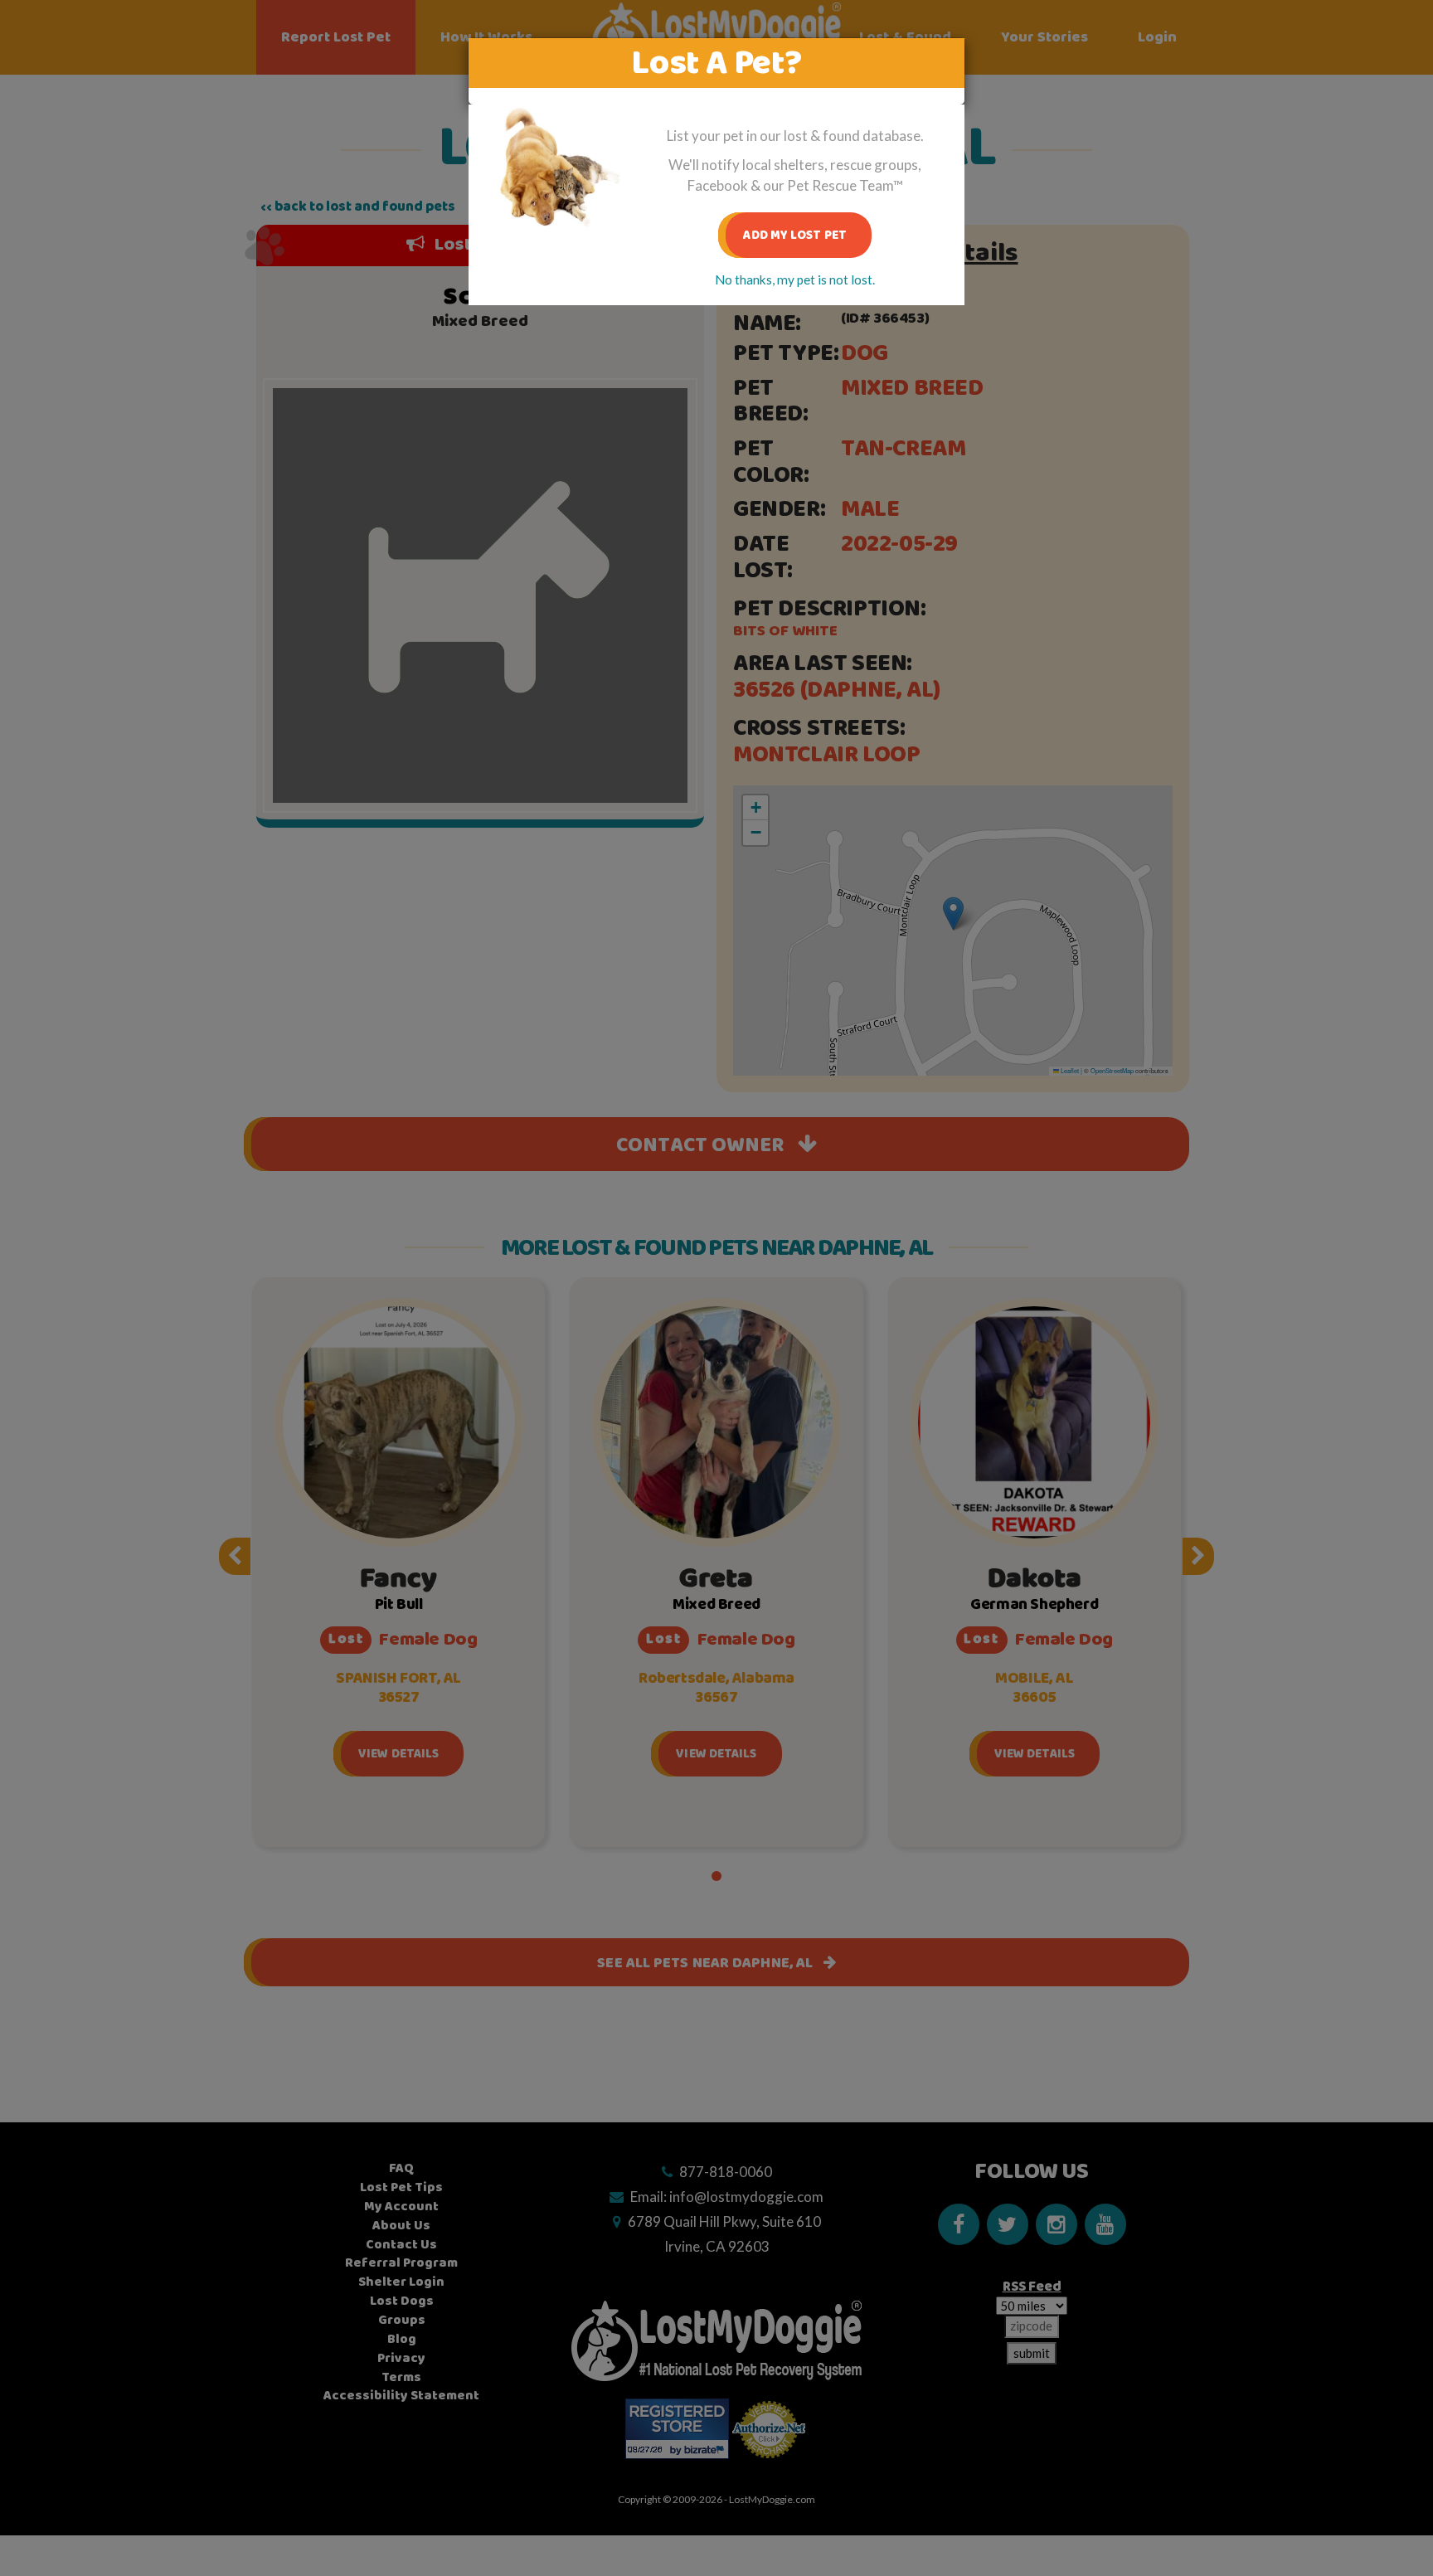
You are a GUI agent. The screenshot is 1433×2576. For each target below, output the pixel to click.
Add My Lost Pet (795, 235)
